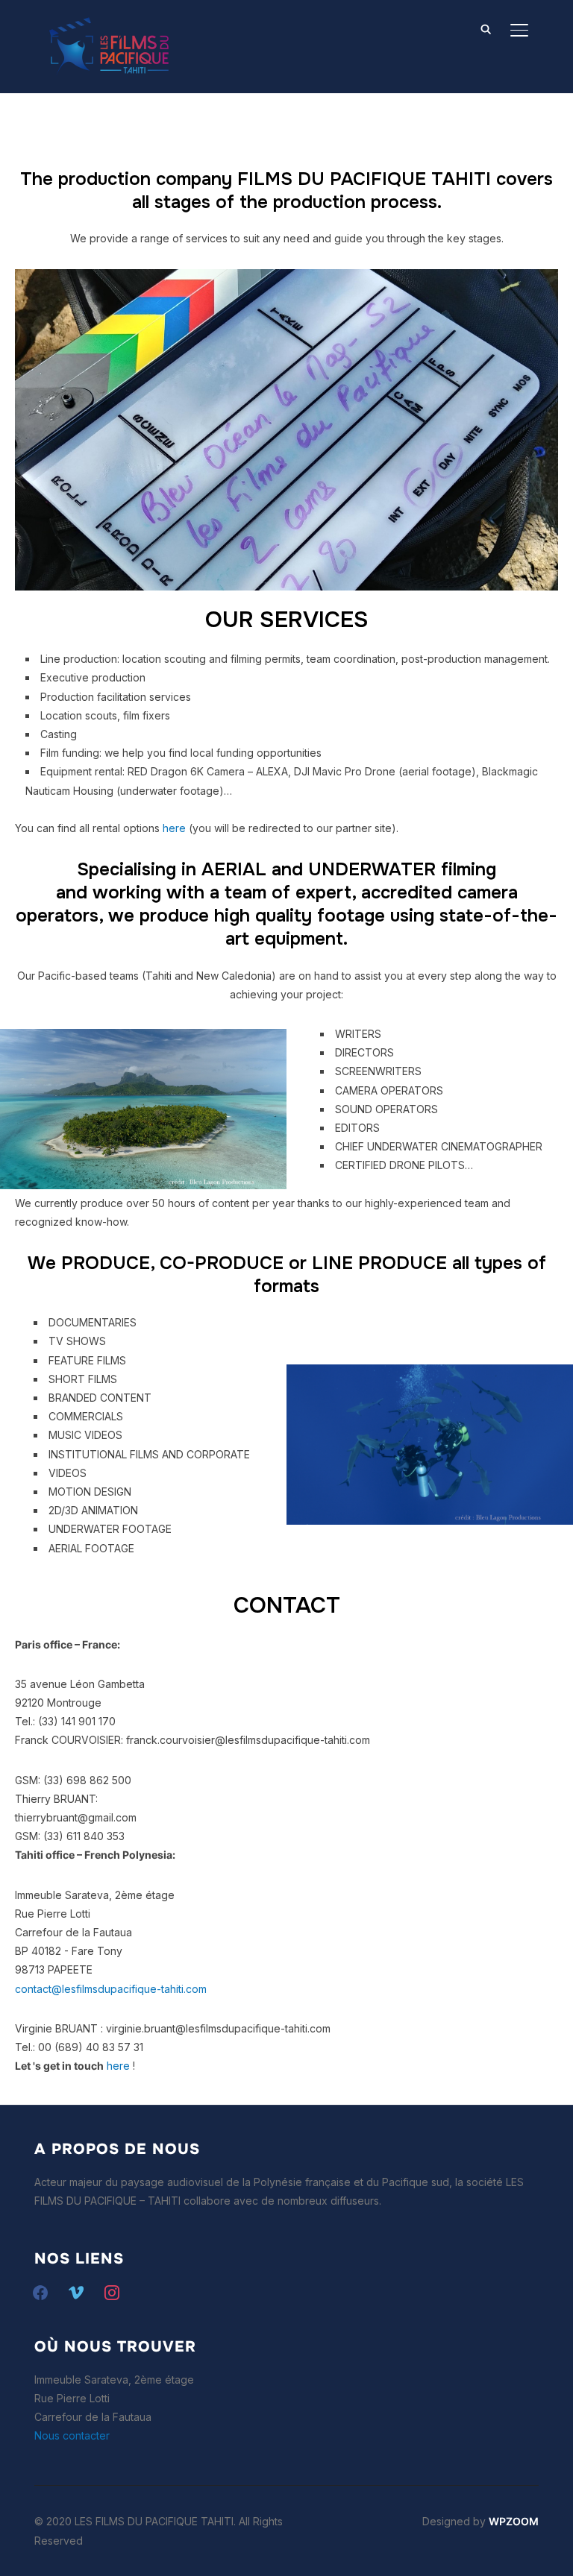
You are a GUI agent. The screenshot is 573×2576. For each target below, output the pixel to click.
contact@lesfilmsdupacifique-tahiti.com (111, 1989)
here (174, 828)
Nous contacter (72, 2435)
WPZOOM (514, 2521)
